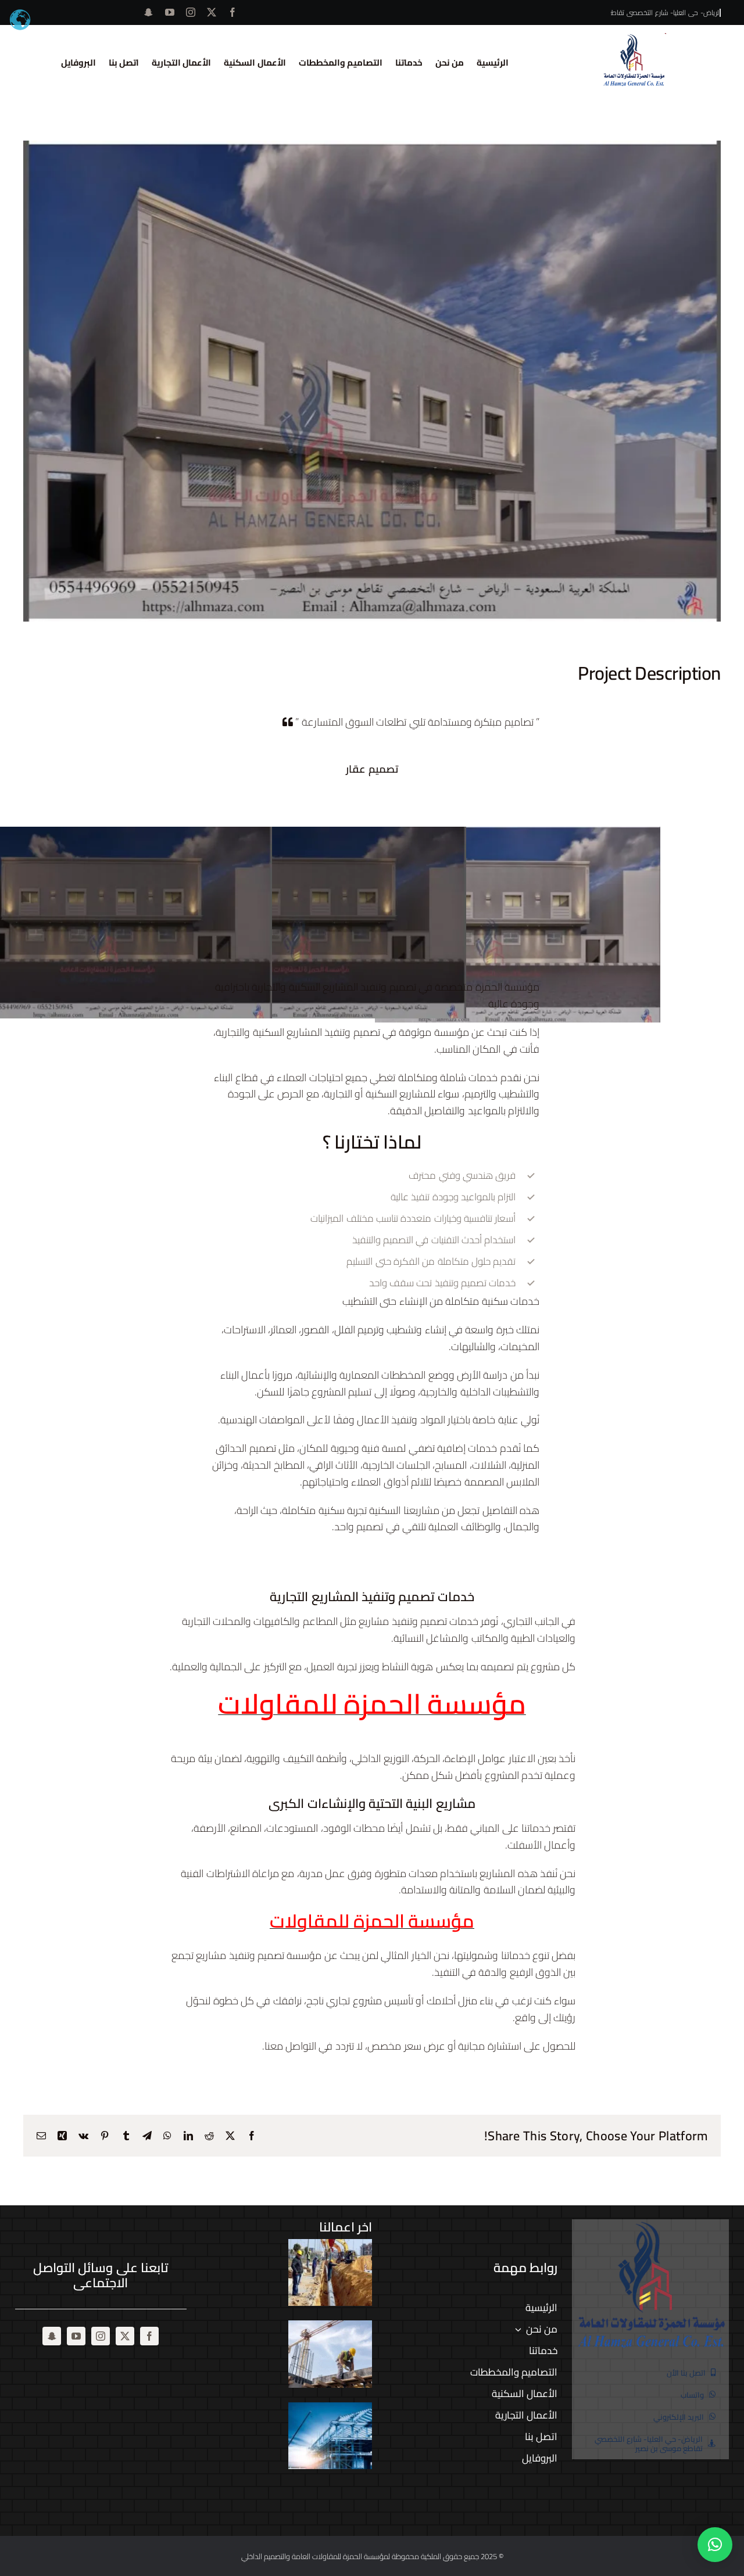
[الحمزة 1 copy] (634, 38)
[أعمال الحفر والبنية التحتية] (330, 2273)
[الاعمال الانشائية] (330, 2354)
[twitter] (212, 12)
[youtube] (170, 12)
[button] (715, 2545)
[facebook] (233, 12)
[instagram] (191, 12)
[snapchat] (148, 12)
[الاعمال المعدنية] (330, 2436)
